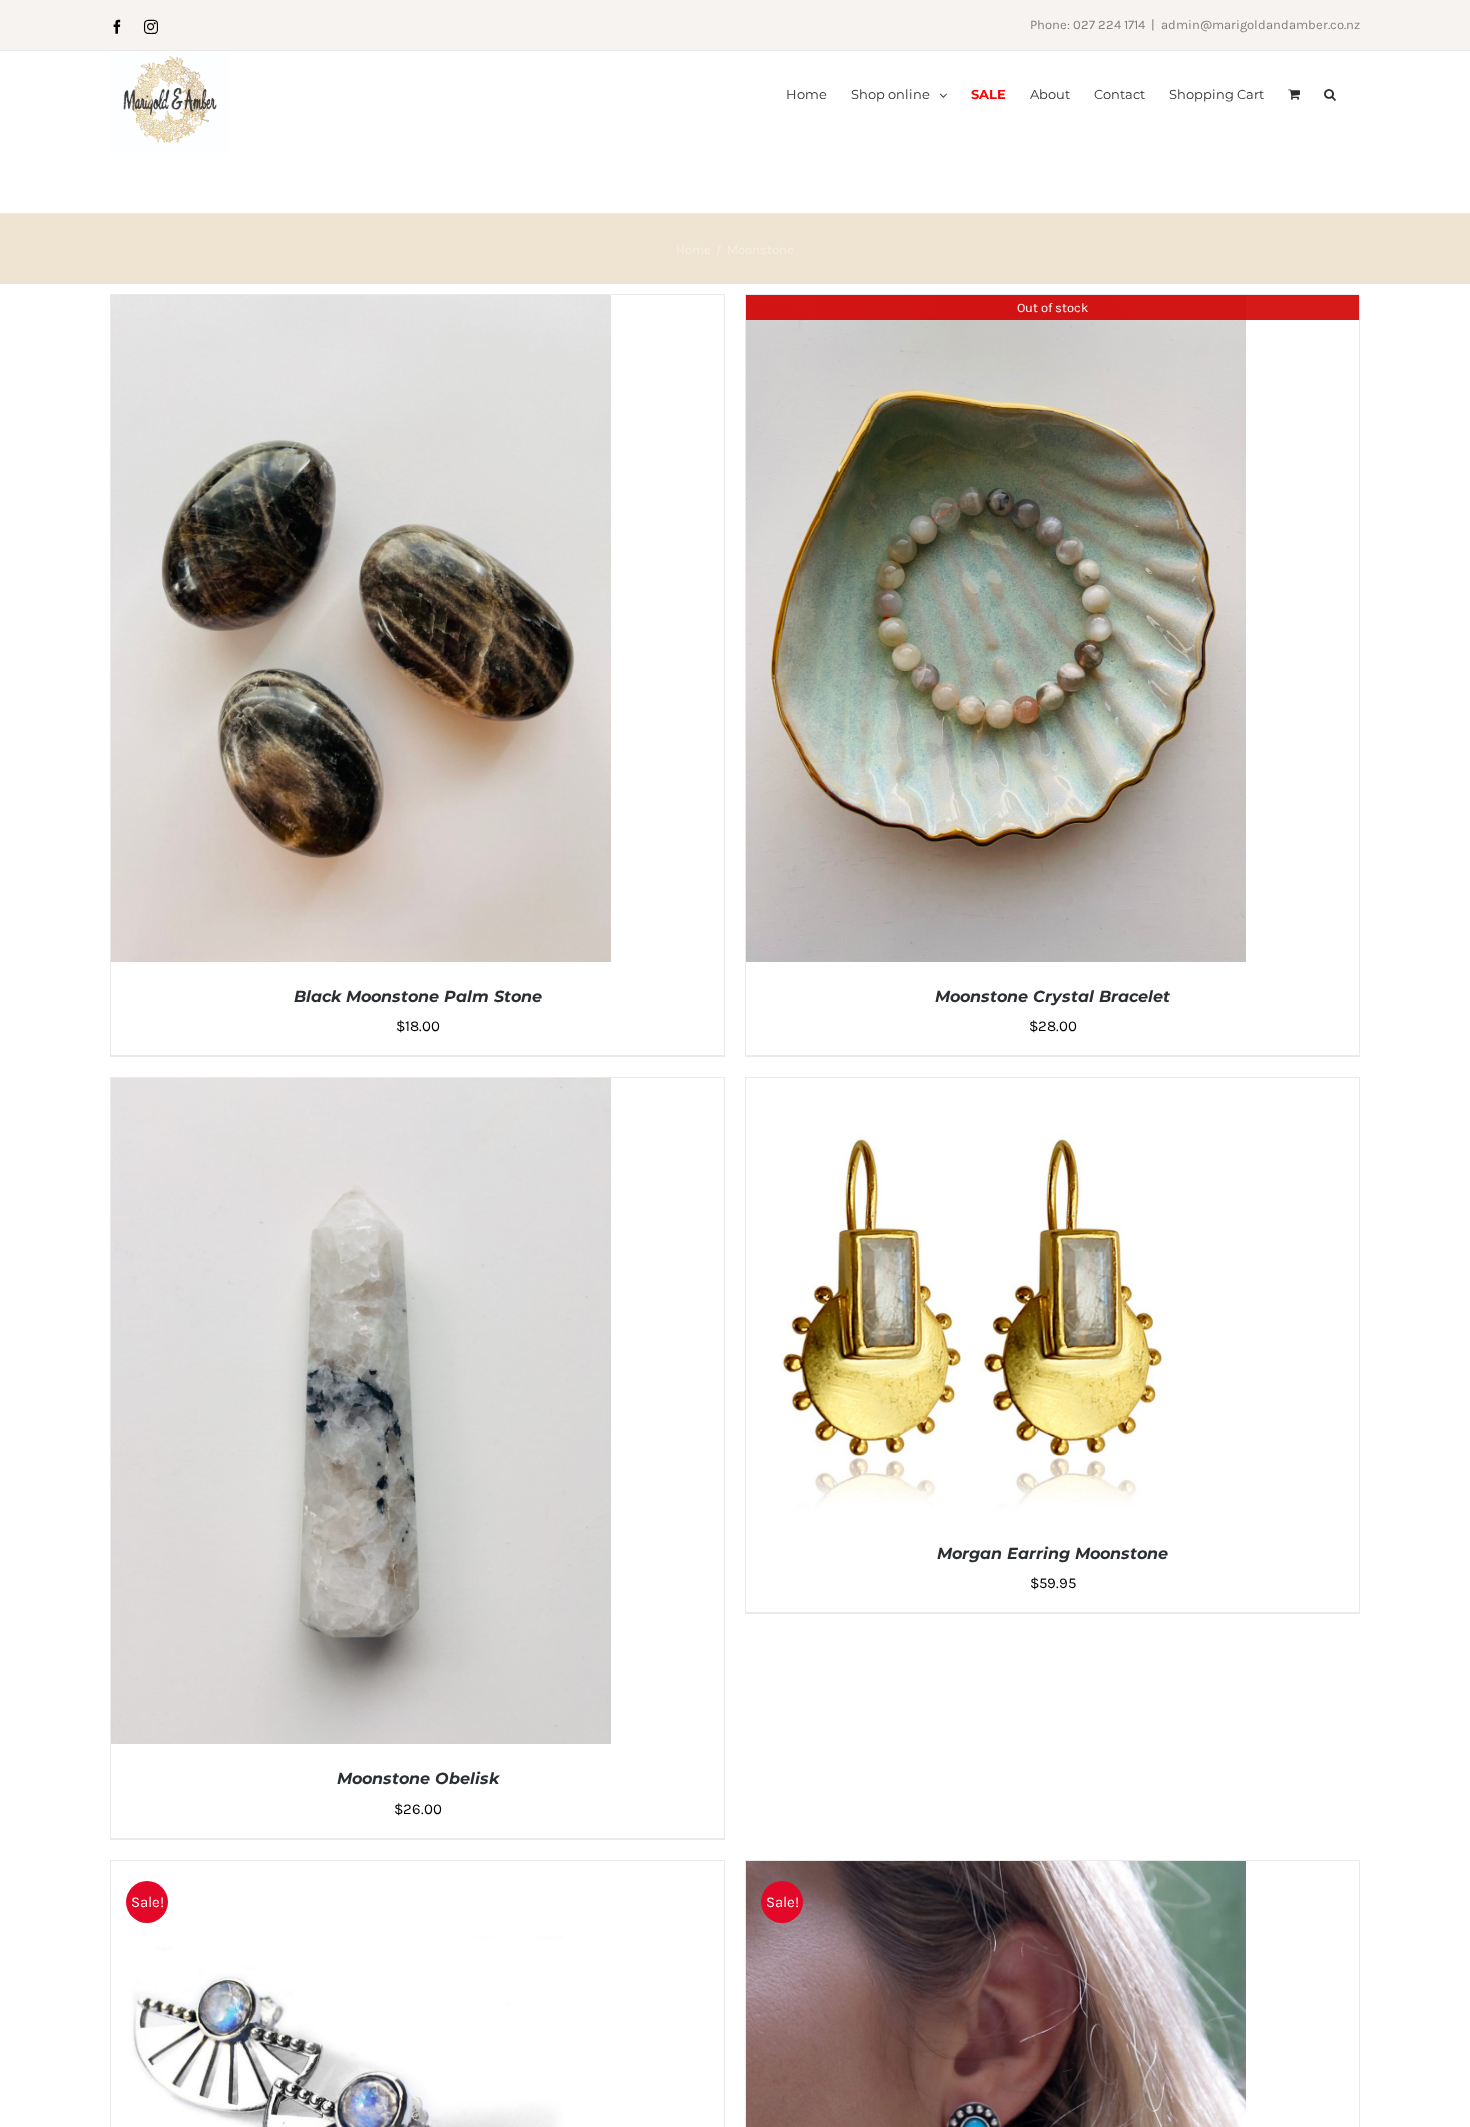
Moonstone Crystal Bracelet (1052, 996)
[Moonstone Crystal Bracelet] (996, 309)
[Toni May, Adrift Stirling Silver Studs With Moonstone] (361, 1875)
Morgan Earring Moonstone (1052, 1553)
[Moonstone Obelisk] (361, 1092)
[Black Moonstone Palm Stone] (361, 309)
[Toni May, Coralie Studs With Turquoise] (996, 1875)
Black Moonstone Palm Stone (418, 996)
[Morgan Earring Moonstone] (996, 1092)
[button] (1330, 93)
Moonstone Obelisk (418, 1778)
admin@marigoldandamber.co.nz (1260, 24)
